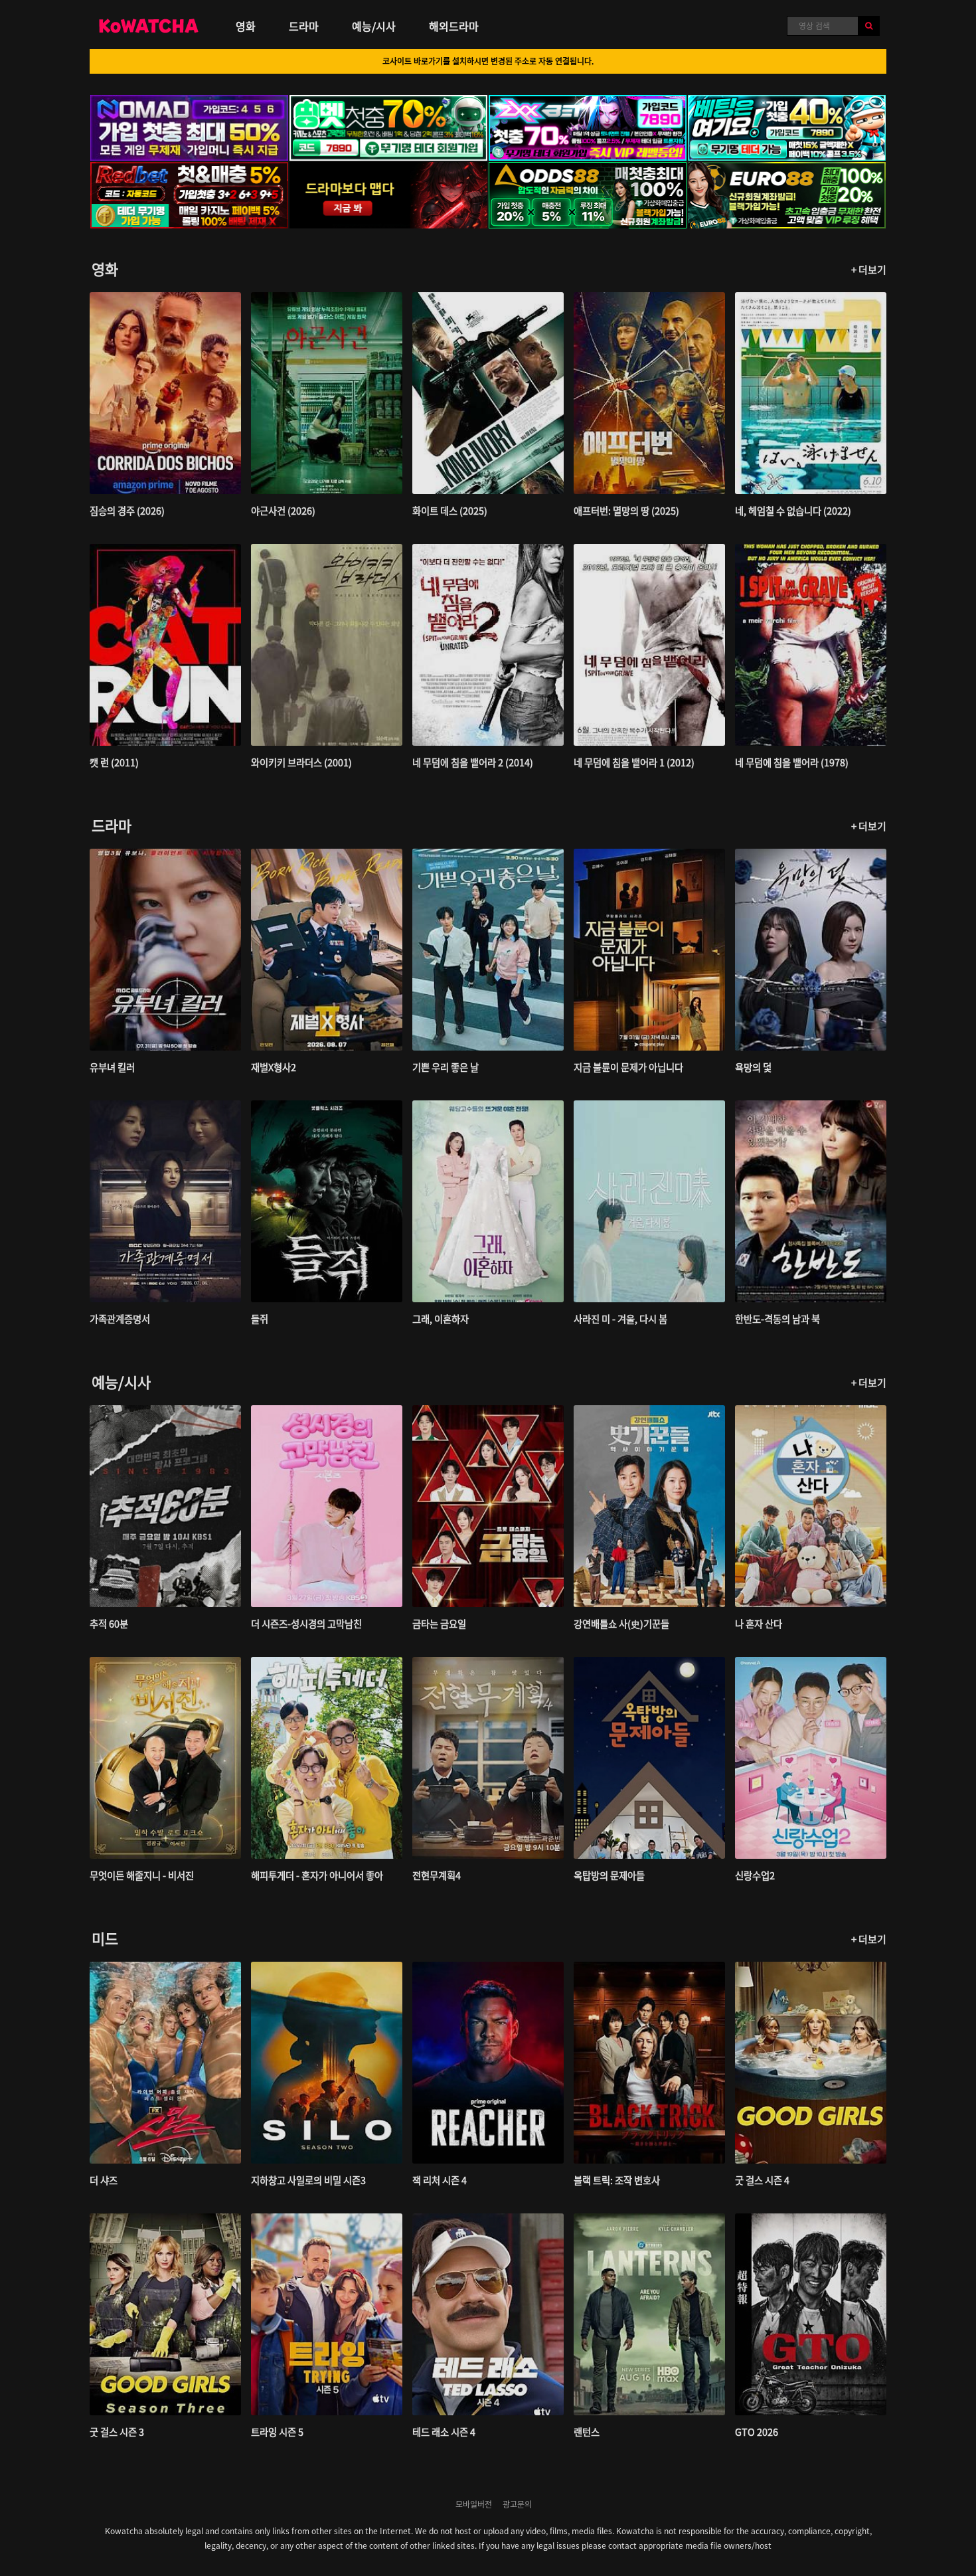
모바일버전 (474, 2504)
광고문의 (517, 2504)
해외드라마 (454, 26)
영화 (246, 26)
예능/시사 (374, 26)
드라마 (304, 26)
